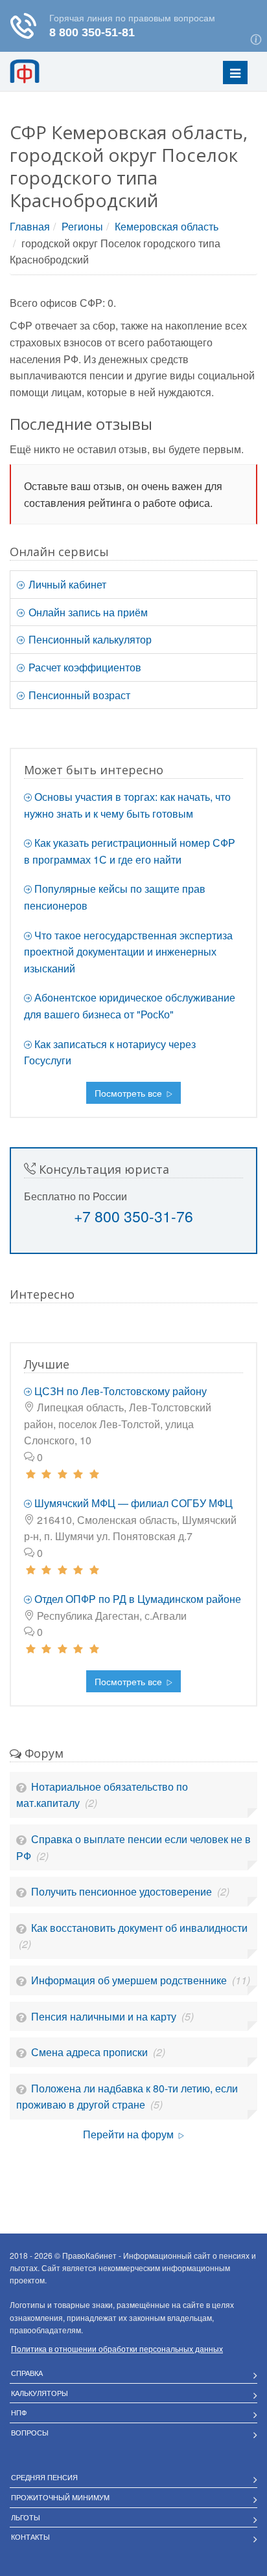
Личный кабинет (66, 584)
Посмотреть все (130, 1093)
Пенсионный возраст (78, 695)
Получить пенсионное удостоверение (123, 1891)
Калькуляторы (40, 2393)
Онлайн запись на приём (87, 612)
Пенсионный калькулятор (89, 639)
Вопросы (30, 2432)
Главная (30, 226)
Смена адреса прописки (91, 2052)
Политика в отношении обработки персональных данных (117, 2348)
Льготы (26, 2517)
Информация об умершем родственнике (130, 1980)
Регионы (82, 226)
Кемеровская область (167, 226)
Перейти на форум (130, 2134)
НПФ (19, 2412)
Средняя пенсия (44, 2477)
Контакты (30, 2537)
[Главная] (42, 71)
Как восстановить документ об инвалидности (139, 1928)
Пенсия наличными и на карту (105, 2016)
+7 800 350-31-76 (133, 1216)
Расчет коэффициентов (84, 667)
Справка (27, 2373)
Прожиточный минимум (60, 2497)
